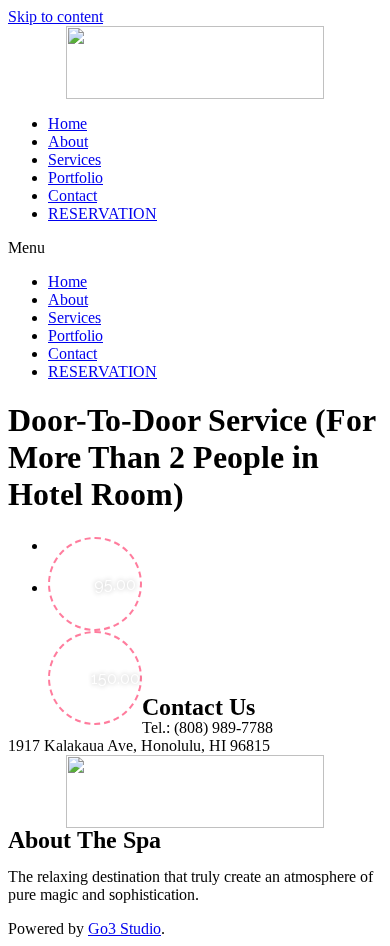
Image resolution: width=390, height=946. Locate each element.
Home (67, 123)
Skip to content (55, 16)
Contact (72, 195)
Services (74, 159)
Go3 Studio (124, 928)
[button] (195, 248)
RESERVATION (102, 213)
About (68, 141)
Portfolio (75, 177)
